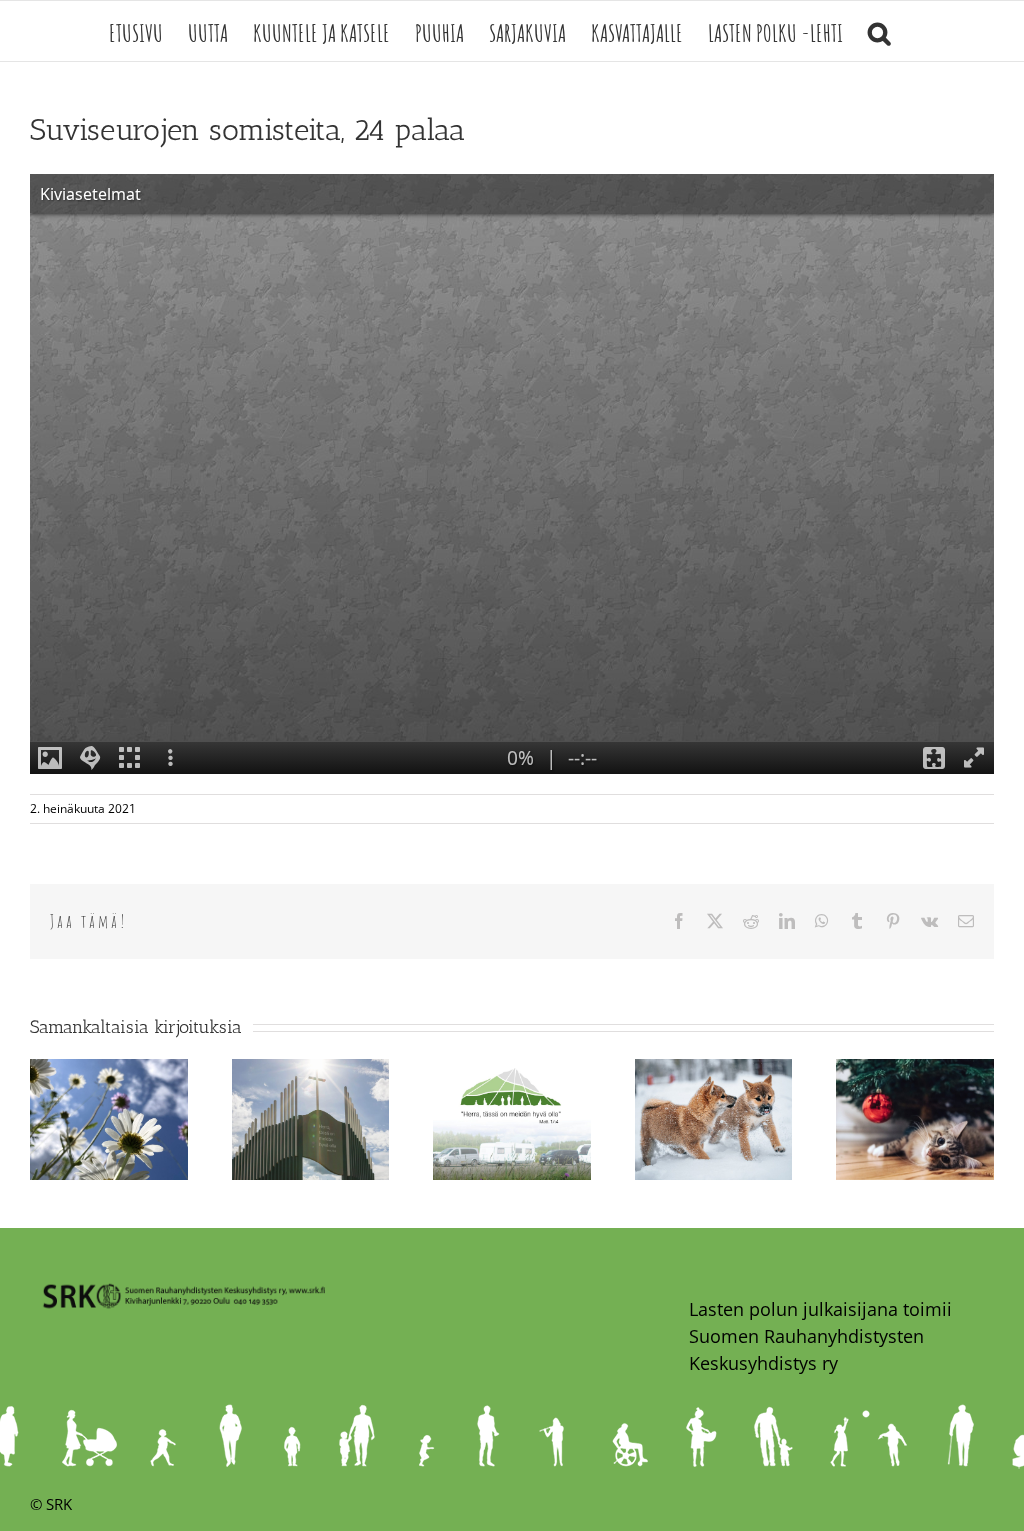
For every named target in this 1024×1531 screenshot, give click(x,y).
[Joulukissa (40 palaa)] (915, 1071)
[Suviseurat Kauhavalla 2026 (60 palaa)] (512, 1071)
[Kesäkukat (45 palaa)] (109, 1071)
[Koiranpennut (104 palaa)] (714, 1071)
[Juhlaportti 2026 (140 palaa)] (311, 1071)
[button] (879, 31)
